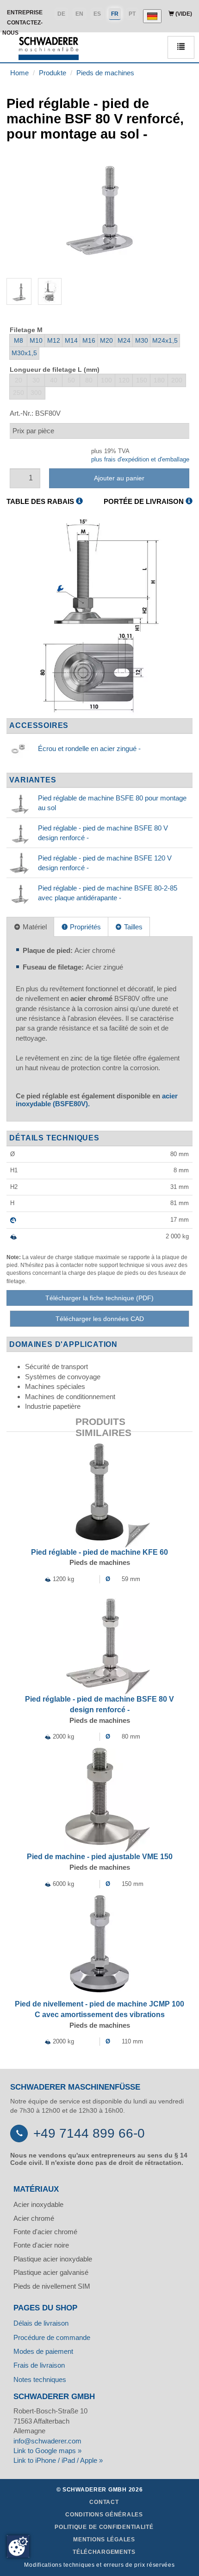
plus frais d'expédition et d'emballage (140, 459)
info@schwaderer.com (47, 2441)
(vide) (183, 14)
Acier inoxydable (38, 2204)
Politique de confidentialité (104, 2527)
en (79, 14)
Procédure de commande (52, 2337)
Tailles (132, 927)
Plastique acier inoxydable (53, 2259)
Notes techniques (40, 2379)
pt (132, 14)
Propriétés (84, 927)
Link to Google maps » (47, 2451)
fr (115, 14)
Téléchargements (104, 2552)
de (61, 14)
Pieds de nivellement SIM (52, 2286)
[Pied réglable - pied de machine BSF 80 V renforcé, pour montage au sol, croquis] (99, 616)
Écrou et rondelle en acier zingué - (89, 749)
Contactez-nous (22, 28)
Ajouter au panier (119, 478)
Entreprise (25, 12)
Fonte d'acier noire (41, 2245)
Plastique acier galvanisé (51, 2272)
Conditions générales (104, 2515)
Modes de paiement (43, 2351)
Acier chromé (34, 2218)
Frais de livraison (39, 2365)
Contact (104, 2502)
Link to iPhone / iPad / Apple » (58, 2460)
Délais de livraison (41, 2323)
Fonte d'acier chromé (45, 2232)
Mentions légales (104, 2540)
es (97, 14)
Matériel (34, 927)
